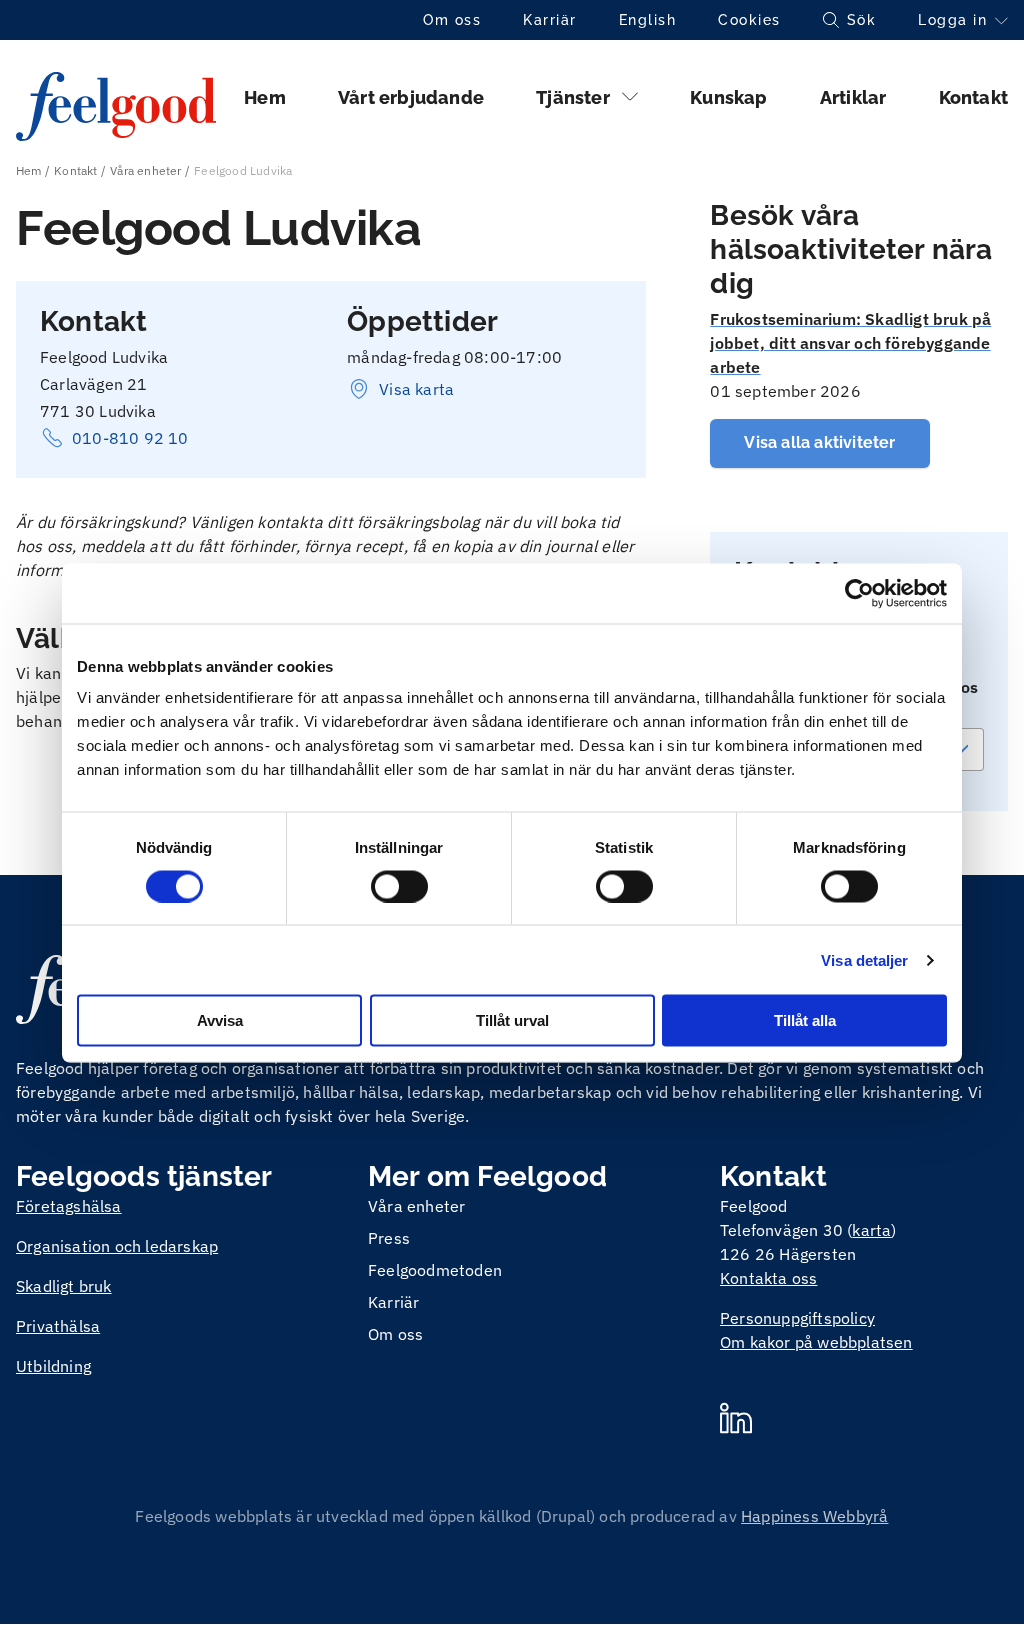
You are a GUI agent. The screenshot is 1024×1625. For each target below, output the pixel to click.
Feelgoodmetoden (435, 1270)
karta (871, 1230)
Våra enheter (145, 170)
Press (389, 1238)
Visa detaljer (864, 959)
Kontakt (973, 97)
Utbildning (53, 1366)
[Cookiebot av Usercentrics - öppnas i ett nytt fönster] (859, 593)
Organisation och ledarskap (117, 1246)
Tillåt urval (512, 1020)
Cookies (749, 20)
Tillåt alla (805, 1020)
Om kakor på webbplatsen (816, 1342)
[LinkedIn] (736, 1421)
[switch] (399, 886)
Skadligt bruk (64, 1286)
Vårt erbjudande (411, 97)
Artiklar (853, 97)
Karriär (550, 20)
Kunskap (728, 97)
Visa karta (416, 389)
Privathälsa (58, 1326)
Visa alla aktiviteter (819, 442)
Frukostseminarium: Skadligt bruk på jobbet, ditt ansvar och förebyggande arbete (850, 343)
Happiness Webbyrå (814, 1516)
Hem (265, 97)
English (648, 20)
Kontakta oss (768, 1278)
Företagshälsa (69, 1206)
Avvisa (220, 1020)
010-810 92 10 (130, 438)
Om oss (452, 20)
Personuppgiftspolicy (797, 1318)
